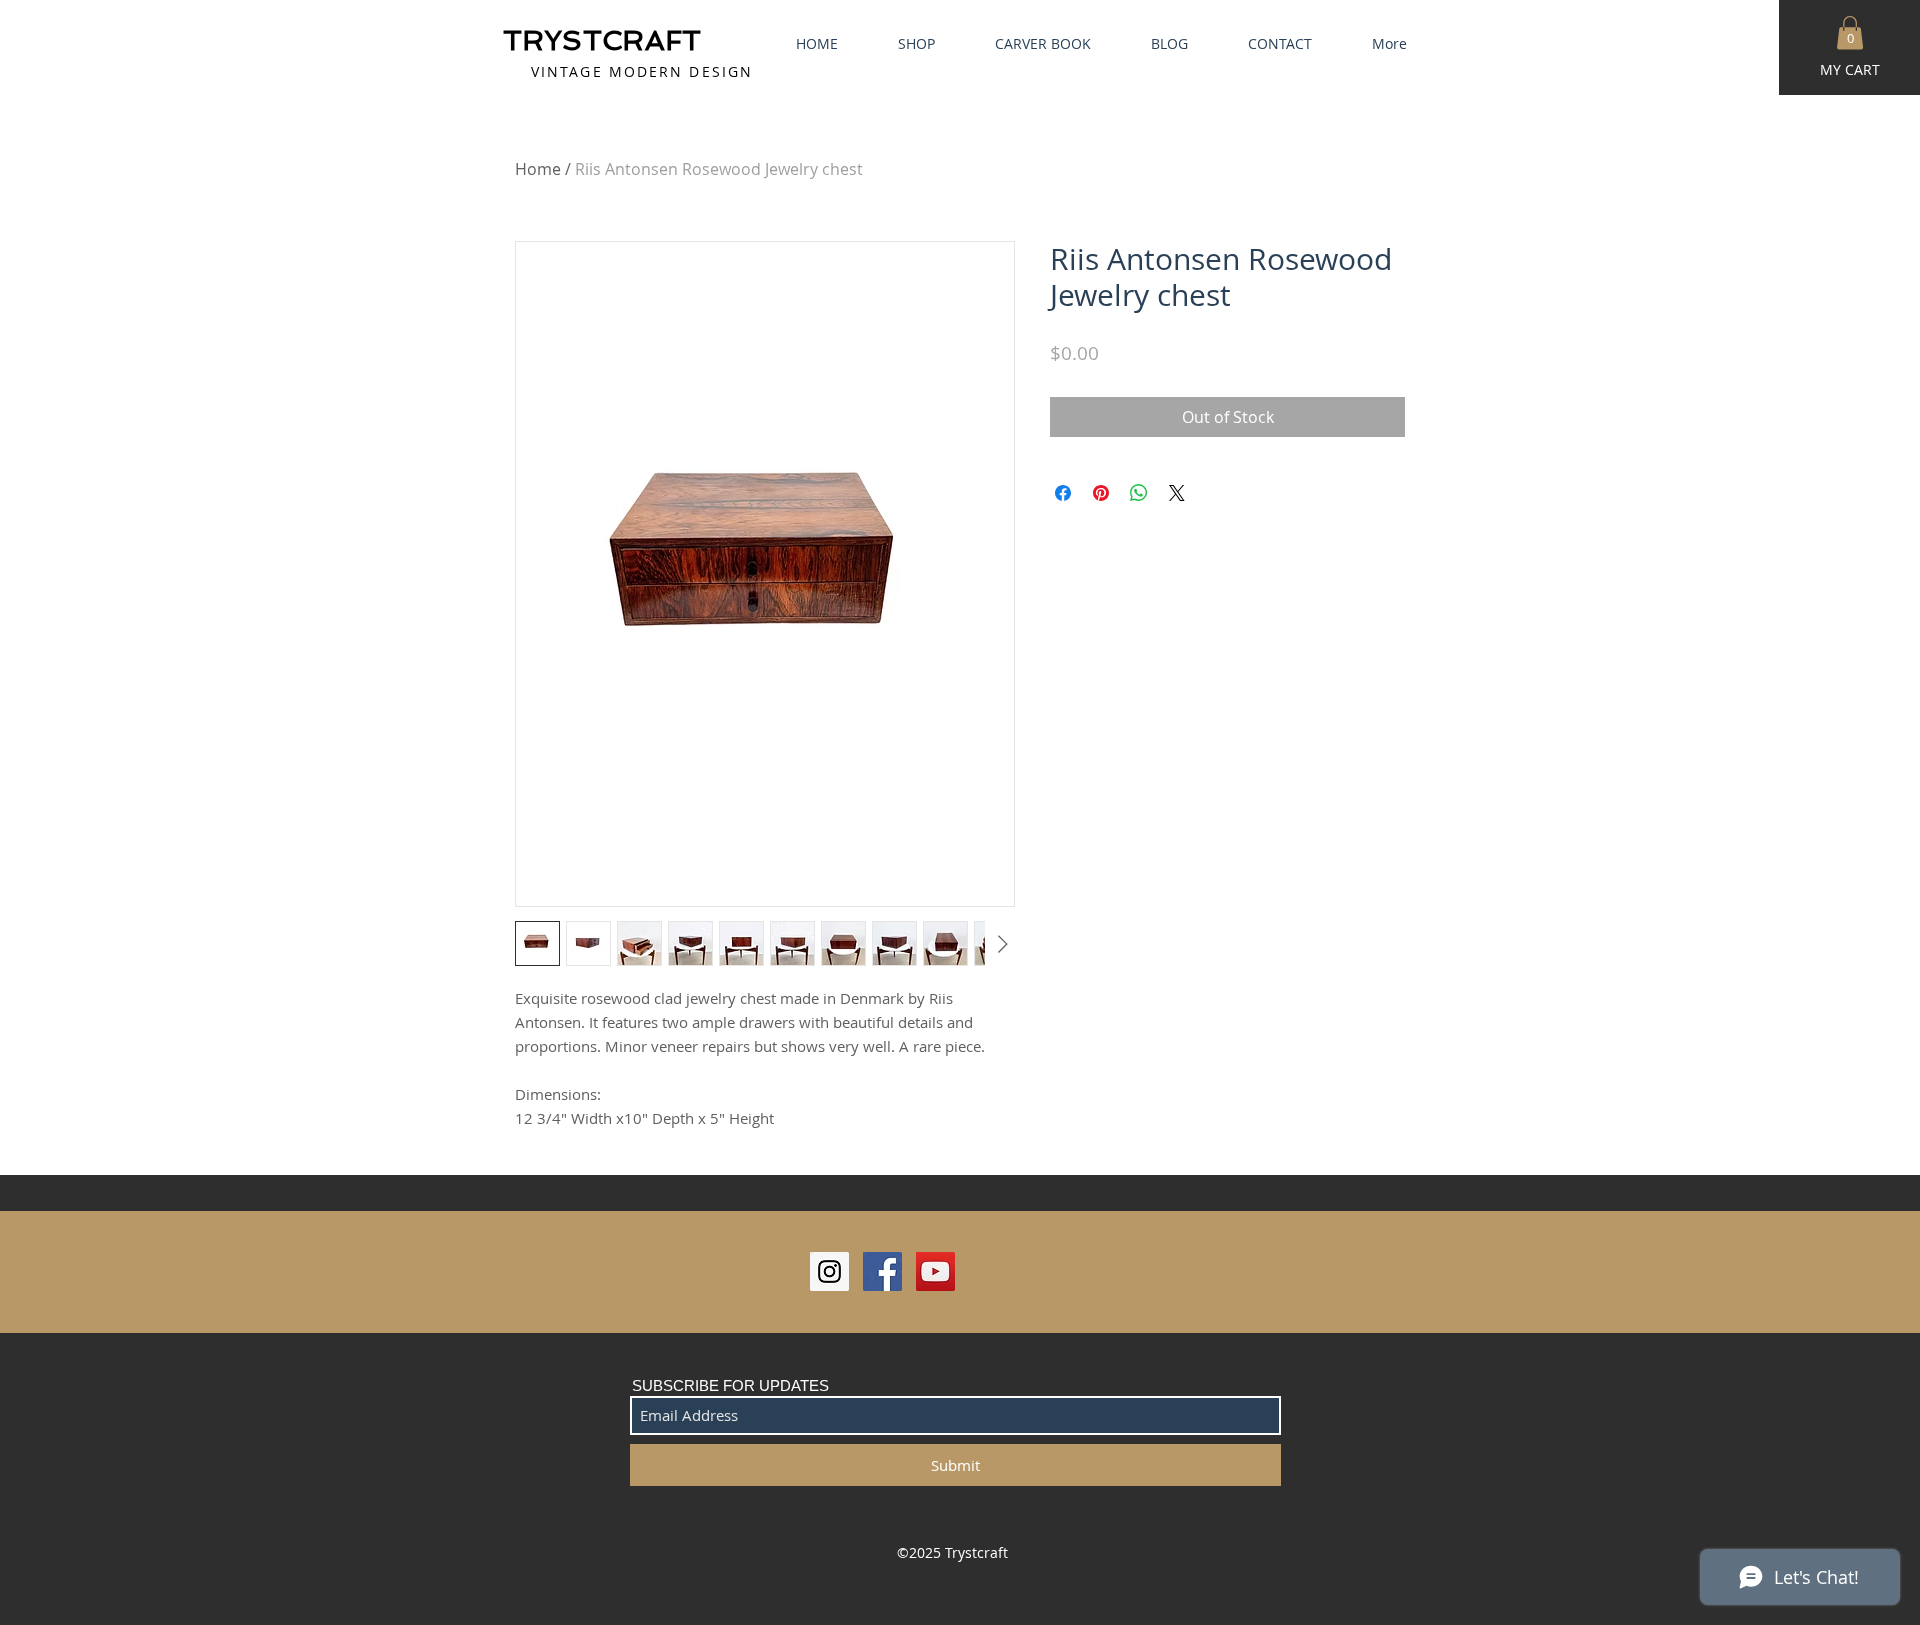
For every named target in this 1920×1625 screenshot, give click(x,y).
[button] (1850, 32)
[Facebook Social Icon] (882, 1271)
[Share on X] (1177, 493)
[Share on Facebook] (1063, 493)
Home (538, 169)
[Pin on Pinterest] (1101, 493)
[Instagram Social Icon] (829, 1271)
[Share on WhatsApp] (1139, 493)
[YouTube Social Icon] (935, 1271)
